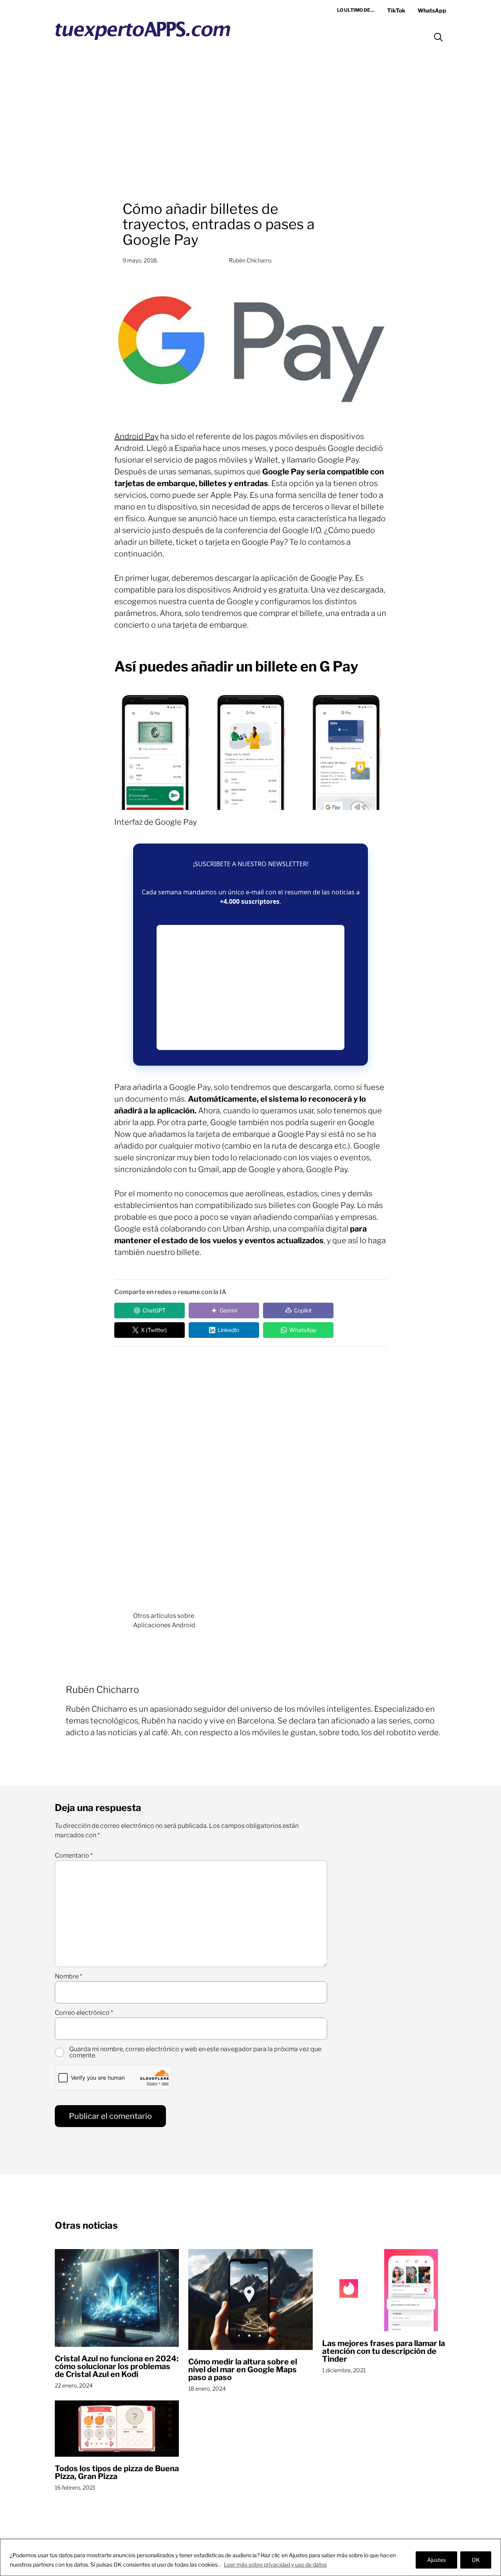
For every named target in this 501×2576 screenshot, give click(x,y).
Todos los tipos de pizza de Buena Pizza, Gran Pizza (117, 2472)
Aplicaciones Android (164, 1625)
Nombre (68, 1976)
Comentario (74, 1856)
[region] (250, 2557)
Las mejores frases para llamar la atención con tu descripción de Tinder (384, 2351)
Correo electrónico (84, 2013)
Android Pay (136, 436)
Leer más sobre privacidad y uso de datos (275, 2564)
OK (476, 2560)
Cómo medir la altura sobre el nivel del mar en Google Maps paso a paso (243, 2370)
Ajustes (436, 2560)
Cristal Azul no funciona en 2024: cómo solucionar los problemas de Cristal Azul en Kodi (117, 2366)
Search (438, 37)
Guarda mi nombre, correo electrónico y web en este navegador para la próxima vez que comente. (195, 2052)
